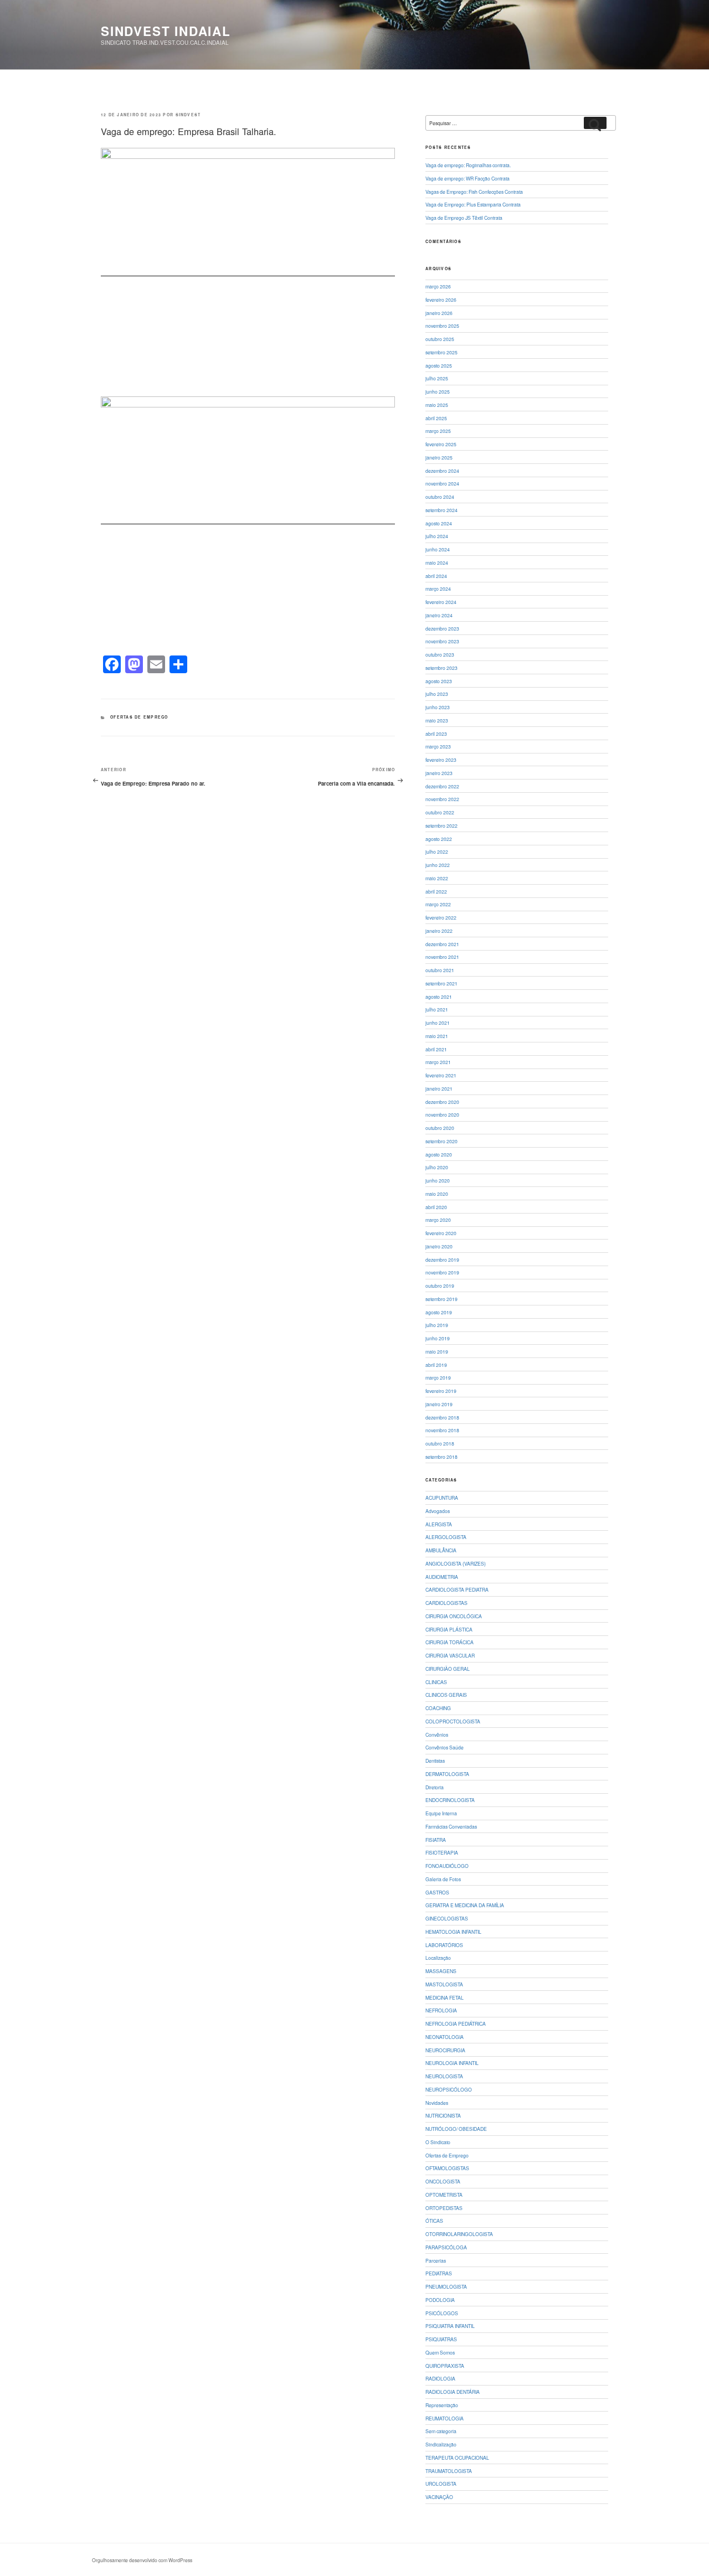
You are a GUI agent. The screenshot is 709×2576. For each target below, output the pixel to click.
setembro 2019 (441, 1299)
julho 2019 (437, 1325)
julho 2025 (437, 378)
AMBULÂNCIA (441, 1550)
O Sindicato (438, 2142)
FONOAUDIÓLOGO (447, 1866)
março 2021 (438, 1062)
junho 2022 (438, 865)
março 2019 (438, 1377)
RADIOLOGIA (440, 2378)
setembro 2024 (441, 510)
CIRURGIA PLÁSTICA (449, 1629)
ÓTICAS (434, 2221)
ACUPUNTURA (442, 1498)
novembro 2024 (442, 483)
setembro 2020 (441, 1141)
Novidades (437, 2103)
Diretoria (435, 1787)
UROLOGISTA (441, 2484)
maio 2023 (437, 720)
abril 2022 (436, 891)
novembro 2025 (442, 326)
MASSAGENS (441, 1971)
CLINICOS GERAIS (446, 1695)
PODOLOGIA (440, 2300)
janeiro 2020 (439, 1246)
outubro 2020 (440, 1128)
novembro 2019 (442, 1272)
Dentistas (435, 1761)
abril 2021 (436, 1049)
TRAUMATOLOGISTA (449, 2471)
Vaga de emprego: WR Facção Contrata (467, 178)
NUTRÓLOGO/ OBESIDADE (456, 2129)
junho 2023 (438, 707)
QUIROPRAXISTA (445, 2366)
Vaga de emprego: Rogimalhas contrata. (468, 165)
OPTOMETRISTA (444, 2195)
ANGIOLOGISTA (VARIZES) (456, 1563)
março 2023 (438, 746)
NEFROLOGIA (441, 2010)
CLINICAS (436, 1682)
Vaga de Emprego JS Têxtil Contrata (464, 218)
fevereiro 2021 (441, 1075)
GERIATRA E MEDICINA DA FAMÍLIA (465, 1905)
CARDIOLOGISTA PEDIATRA (457, 1589)
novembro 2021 (442, 957)
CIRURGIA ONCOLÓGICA (454, 1616)
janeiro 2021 (439, 1088)
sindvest (188, 115)
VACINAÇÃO (439, 2497)
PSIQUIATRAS (441, 2339)
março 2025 (438, 431)
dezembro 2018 (442, 1417)
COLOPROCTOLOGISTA (453, 1721)
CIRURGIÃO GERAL (448, 1669)
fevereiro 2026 (441, 300)
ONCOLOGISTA (443, 2181)
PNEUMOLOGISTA (446, 2286)
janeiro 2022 (439, 931)
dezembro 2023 (442, 628)
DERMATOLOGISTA (447, 1774)
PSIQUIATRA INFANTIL (450, 2326)
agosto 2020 (439, 1154)
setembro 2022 (441, 825)
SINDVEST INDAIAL (166, 31)
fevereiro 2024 (441, 602)
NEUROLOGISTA (444, 2076)
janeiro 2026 (439, 313)
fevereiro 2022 (441, 917)
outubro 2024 (440, 497)
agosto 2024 (439, 523)
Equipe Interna (441, 1813)
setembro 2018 (441, 1457)
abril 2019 (436, 1365)
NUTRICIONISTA (443, 2115)
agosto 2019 (439, 1312)
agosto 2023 (439, 681)
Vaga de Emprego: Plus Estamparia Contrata (473, 204)
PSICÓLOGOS (442, 2313)
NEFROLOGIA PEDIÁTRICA (456, 2023)
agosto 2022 (439, 839)
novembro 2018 (442, 1430)
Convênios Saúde (445, 1747)
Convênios (437, 1734)
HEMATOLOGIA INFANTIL (453, 1932)
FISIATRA (436, 1840)
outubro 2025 (440, 339)
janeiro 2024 (439, 615)
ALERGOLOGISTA (446, 1537)
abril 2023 (436, 734)
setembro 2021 (441, 983)
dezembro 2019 (442, 1259)
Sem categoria (441, 2431)
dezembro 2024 (442, 471)
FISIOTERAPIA (442, 1852)
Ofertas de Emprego (139, 717)
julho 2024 (437, 536)
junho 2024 (438, 549)
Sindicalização (441, 2444)
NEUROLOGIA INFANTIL (452, 2063)
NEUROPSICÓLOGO (449, 2089)
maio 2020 (437, 1194)
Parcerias (436, 2260)
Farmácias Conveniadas (451, 1826)
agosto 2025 (439, 365)
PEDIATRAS (439, 2273)
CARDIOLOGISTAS (446, 1603)
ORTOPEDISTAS (444, 2208)
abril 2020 (436, 1207)
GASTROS (437, 1892)
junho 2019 (438, 1338)
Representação (442, 2405)
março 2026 (438, 286)
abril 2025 (436, 418)
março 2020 (438, 1220)
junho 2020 (438, 1180)
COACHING (438, 1708)
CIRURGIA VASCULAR (450, 1655)
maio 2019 (437, 1351)
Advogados (438, 1511)
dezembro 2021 (442, 944)
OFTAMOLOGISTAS (447, 2168)
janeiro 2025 (439, 457)
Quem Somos (440, 2352)
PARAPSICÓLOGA (446, 2247)
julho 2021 (437, 1009)
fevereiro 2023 (441, 760)
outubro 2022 (440, 812)
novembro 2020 (442, 1114)
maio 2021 (437, 1036)
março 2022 (438, 904)
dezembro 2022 (442, 786)
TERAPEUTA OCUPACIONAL (457, 2458)
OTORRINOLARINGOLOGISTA (459, 2234)
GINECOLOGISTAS (447, 1918)
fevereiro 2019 (441, 1391)
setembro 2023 (441, 668)
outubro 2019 (440, 1286)
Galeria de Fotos (443, 1879)
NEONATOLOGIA (445, 2037)
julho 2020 (437, 1167)
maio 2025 (437, 405)
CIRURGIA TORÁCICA (449, 1642)
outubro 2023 (440, 654)
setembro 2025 (441, 352)
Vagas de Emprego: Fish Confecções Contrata (474, 192)
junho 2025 (438, 391)
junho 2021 (438, 1023)
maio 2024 (437, 562)
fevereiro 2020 (441, 1233)
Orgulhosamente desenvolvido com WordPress (142, 2560)
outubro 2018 (440, 1443)
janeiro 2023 (439, 773)
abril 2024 (436, 576)
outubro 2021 (440, 970)
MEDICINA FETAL (445, 1997)
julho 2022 (437, 851)
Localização (438, 1958)
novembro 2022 (442, 799)
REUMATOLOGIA (445, 2418)
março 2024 (438, 588)
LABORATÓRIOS (444, 1945)
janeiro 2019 (439, 1404)
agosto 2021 (439, 997)
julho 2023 (437, 694)
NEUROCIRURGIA (445, 2050)
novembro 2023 (442, 641)
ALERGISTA (439, 1524)
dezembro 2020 (442, 1102)
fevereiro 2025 (441, 444)
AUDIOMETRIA (442, 1577)
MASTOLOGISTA (444, 1984)
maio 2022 (437, 878)
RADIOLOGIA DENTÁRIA (453, 2392)
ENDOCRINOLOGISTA (450, 1800)
